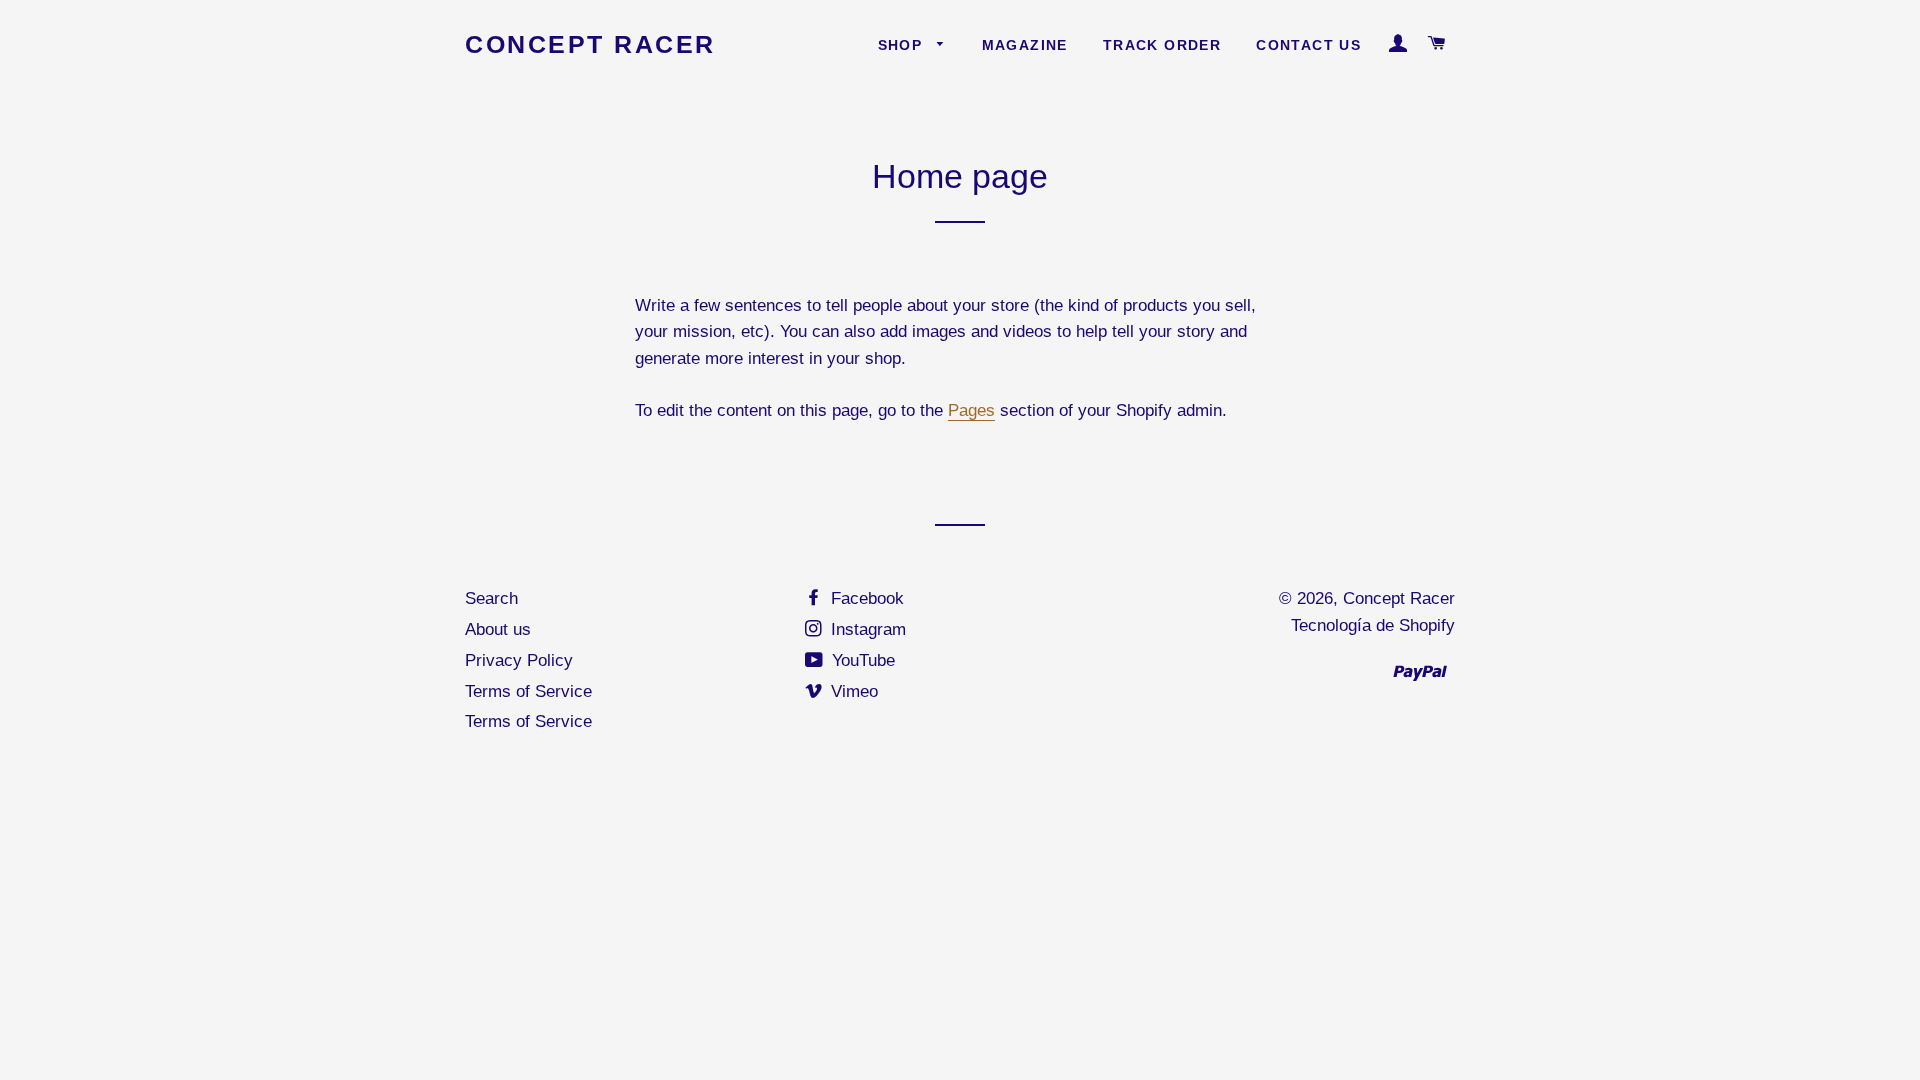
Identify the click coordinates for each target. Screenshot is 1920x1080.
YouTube (861, 660)
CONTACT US (1308, 45)
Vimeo (852, 691)
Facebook (865, 598)
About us (498, 629)
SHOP (903, 45)
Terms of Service (528, 691)
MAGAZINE (1025, 45)
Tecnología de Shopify (1373, 625)
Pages (971, 410)
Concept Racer (590, 44)
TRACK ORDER (1162, 45)
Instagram (866, 629)
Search (491, 598)
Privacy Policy (519, 660)
